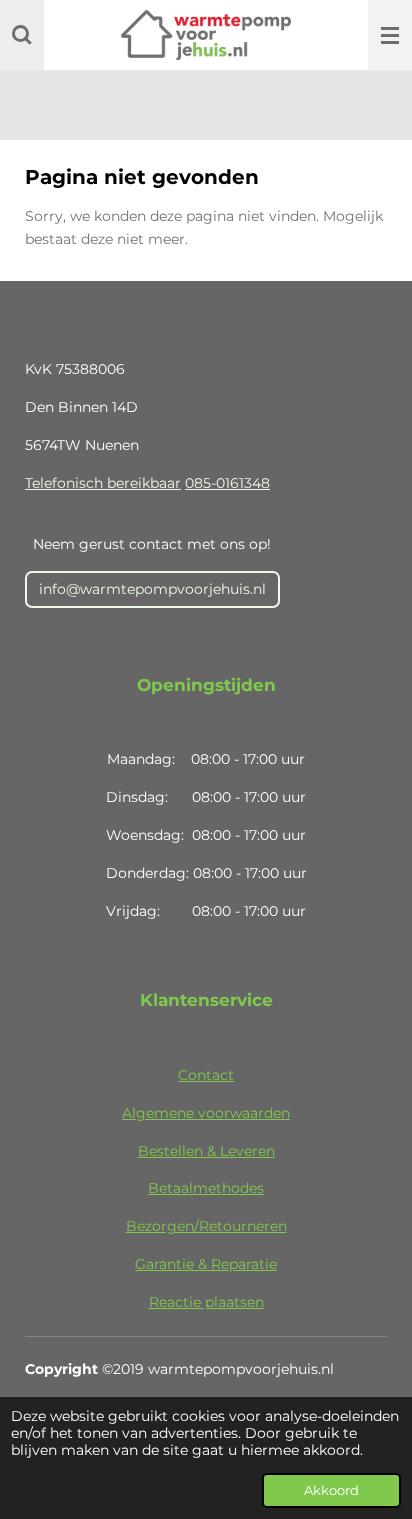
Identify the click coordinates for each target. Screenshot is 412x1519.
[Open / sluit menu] (390, 35)
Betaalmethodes (206, 1188)
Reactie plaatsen (206, 1302)
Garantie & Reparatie (206, 1264)
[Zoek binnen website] (22, 35)
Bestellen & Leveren (206, 1151)
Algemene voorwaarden (206, 1113)
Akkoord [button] (331, 1490)
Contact (206, 1075)
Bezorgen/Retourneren (206, 1226)
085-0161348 (227, 483)
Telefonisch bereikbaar (103, 483)
